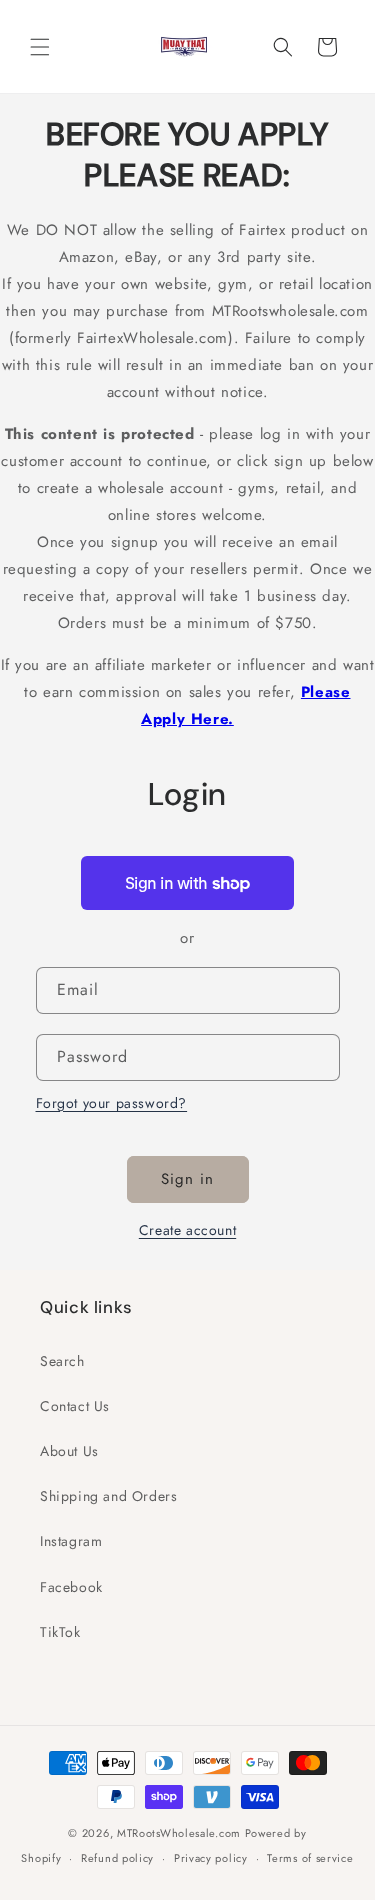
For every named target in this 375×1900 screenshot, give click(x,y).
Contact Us (75, 1406)
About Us (69, 1451)
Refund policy (117, 1858)
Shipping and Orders (108, 1496)
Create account (187, 1230)
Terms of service (310, 1858)
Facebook (71, 1587)
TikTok (60, 1632)
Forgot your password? (112, 1103)
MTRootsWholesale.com (179, 1833)
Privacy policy (211, 1858)
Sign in (187, 1179)
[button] (40, 47)
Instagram (71, 1541)
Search (62, 1361)
